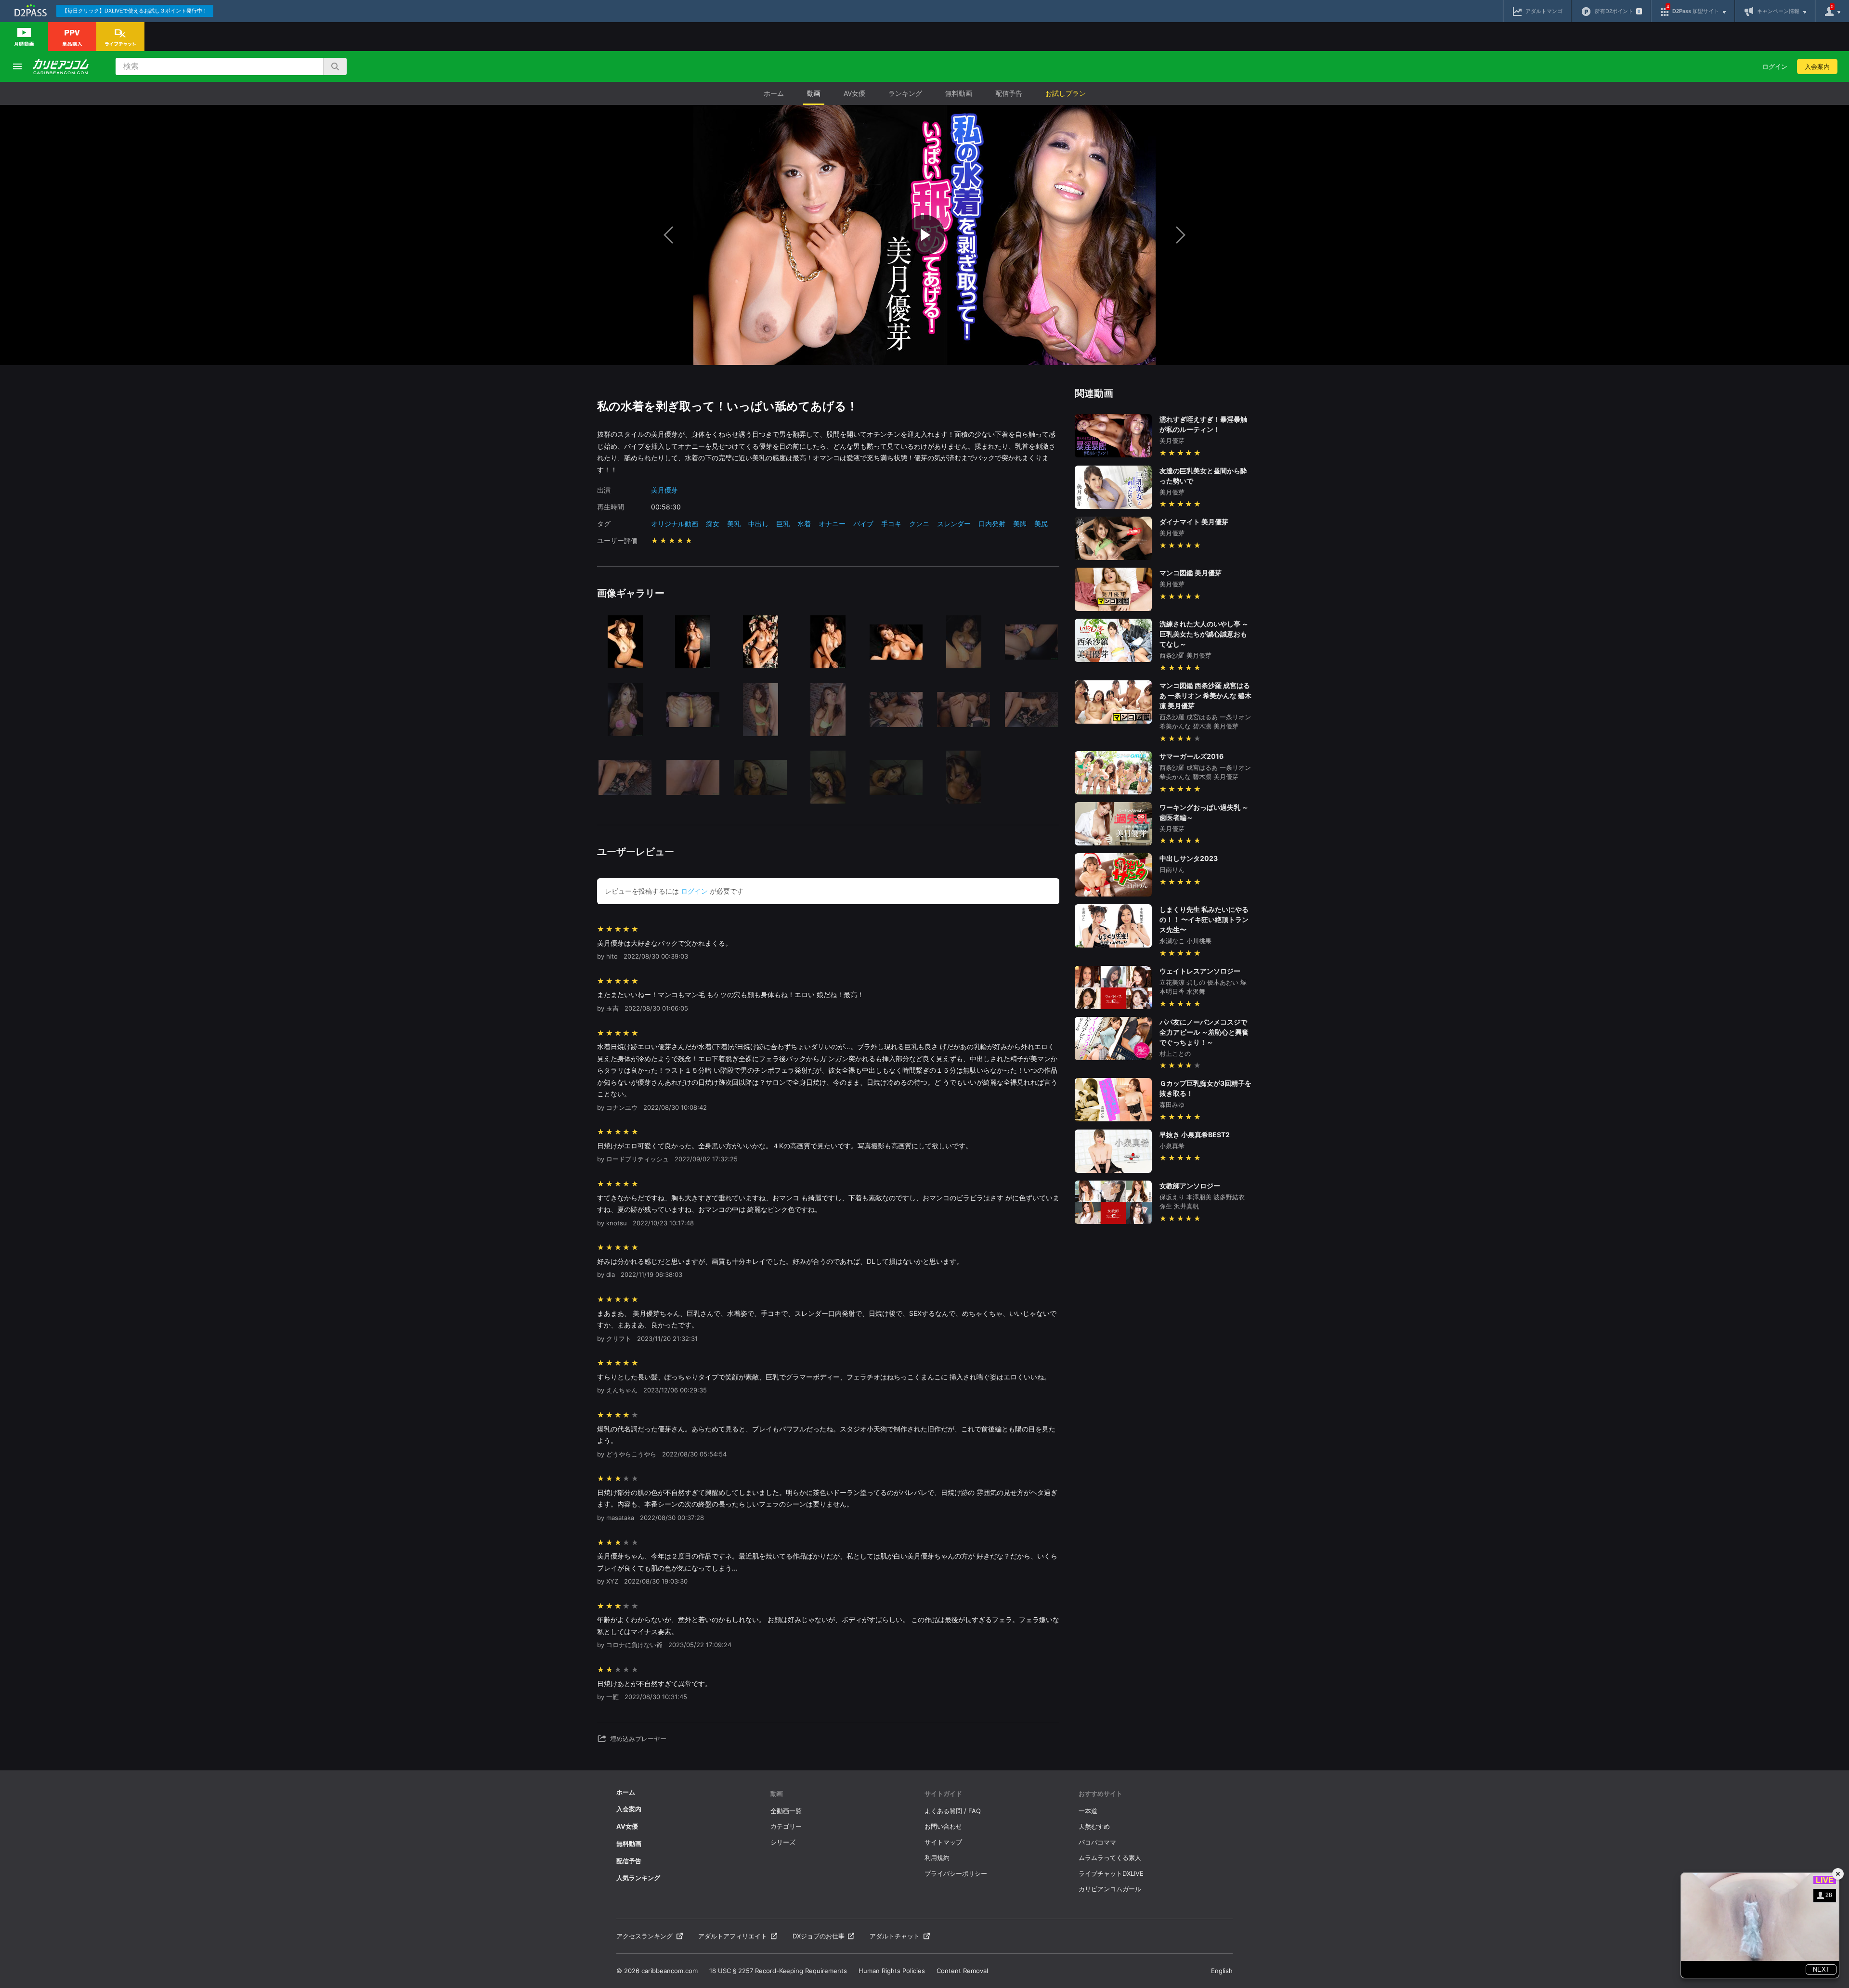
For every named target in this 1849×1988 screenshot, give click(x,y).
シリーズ (783, 1842)
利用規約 (937, 1858)
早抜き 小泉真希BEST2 (1195, 1135)
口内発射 (992, 524)
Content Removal (962, 1971)
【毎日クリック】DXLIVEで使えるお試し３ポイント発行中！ (135, 11)
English (1222, 1971)
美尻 (1041, 524)
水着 (804, 524)
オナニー (832, 524)
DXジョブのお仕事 (819, 1936)
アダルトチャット (895, 1936)
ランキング (905, 93)
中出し (758, 524)
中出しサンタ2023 (1189, 858)
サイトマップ (943, 1842)
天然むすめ (1094, 1826)
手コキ (891, 524)
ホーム (774, 93)
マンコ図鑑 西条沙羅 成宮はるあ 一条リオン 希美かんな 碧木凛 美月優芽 (1205, 695)
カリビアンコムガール (1110, 1889)
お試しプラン (1066, 93)
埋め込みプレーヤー (638, 1739)
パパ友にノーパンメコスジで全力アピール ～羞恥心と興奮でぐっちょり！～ (1204, 1032)
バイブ (863, 524)
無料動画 (959, 93)
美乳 (734, 524)
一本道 (1088, 1811)
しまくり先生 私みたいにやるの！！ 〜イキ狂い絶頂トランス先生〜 (1204, 919)
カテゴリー (786, 1826)
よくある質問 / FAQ (953, 1811)
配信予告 (1009, 93)
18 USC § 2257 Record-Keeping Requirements (778, 1971)
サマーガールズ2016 (1191, 756)
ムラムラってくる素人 (1110, 1858)
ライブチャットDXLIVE (1111, 1873)
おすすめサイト (1100, 1793)
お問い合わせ (943, 1826)
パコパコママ (1097, 1842)
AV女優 (854, 93)
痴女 (713, 524)
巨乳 (783, 524)
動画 (814, 93)
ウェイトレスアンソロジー (1200, 971)
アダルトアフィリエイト (733, 1936)
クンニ (919, 524)
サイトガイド (943, 1793)
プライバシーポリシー (956, 1873)
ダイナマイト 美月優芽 (1194, 522)
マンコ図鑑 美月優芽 (1191, 573)
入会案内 (1817, 66)
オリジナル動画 (675, 524)
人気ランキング (638, 1878)
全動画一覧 (786, 1811)
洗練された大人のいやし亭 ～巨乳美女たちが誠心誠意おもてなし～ (1204, 634)
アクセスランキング (645, 1936)
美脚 (1020, 524)
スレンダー (954, 524)
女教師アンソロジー (1190, 1186)
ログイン (1775, 66)
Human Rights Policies (892, 1971)
